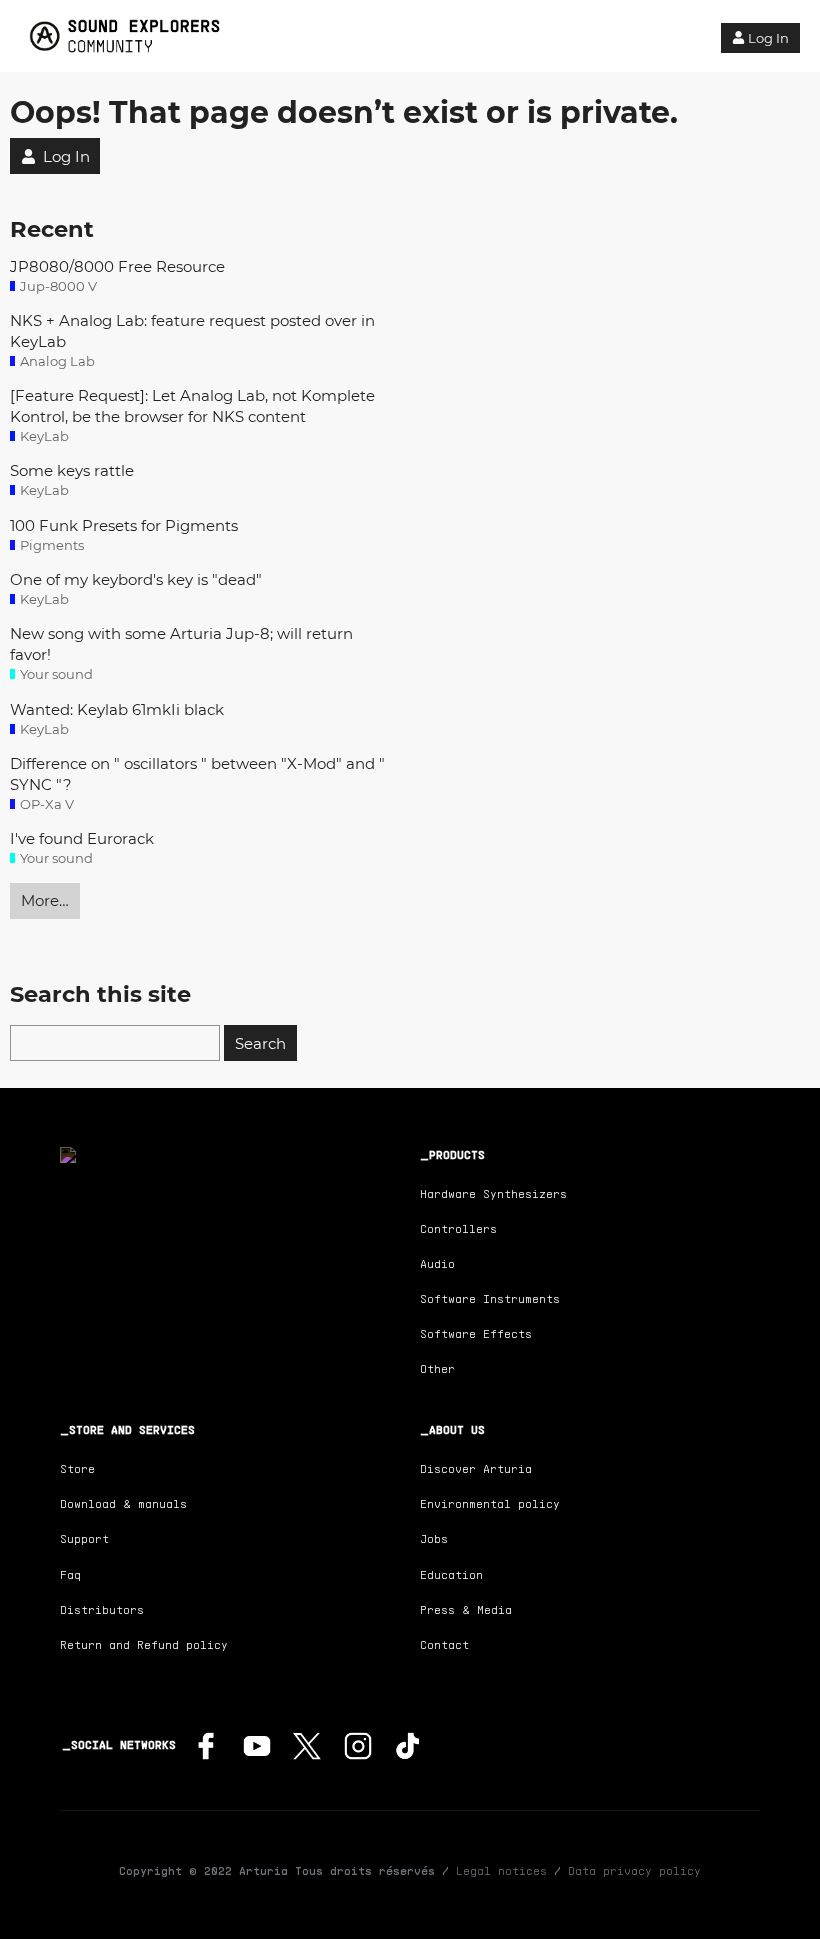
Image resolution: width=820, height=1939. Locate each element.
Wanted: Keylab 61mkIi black (117, 709)
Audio (437, 1263)
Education (451, 1574)
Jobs (434, 1538)
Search (260, 1043)
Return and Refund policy (144, 1644)
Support (84, 1538)
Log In (768, 38)
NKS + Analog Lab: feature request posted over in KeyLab (192, 331)
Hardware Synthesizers (493, 1193)
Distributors (102, 1609)
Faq (70, 1574)
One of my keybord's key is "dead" (136, 579)
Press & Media (466, 1609)
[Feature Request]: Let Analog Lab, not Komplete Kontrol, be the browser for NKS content (192, 406)
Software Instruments (490, 1298)
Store (77, 1468)
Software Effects (476, 1333)
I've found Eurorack (82, 838)
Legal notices (501, 1870)
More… (45, 900)
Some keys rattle (72, 470)
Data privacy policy (634, 1870)
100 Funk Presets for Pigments (124, 525)
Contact (444, 1644)
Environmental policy (490, 1503)
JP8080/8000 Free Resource (117, 266)
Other (437, 1368)
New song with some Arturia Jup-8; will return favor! (181, 644)
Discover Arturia (476, 1468)
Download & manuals (123, 1503)
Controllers (458, 1228)
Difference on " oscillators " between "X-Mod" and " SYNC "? (197, 774)
